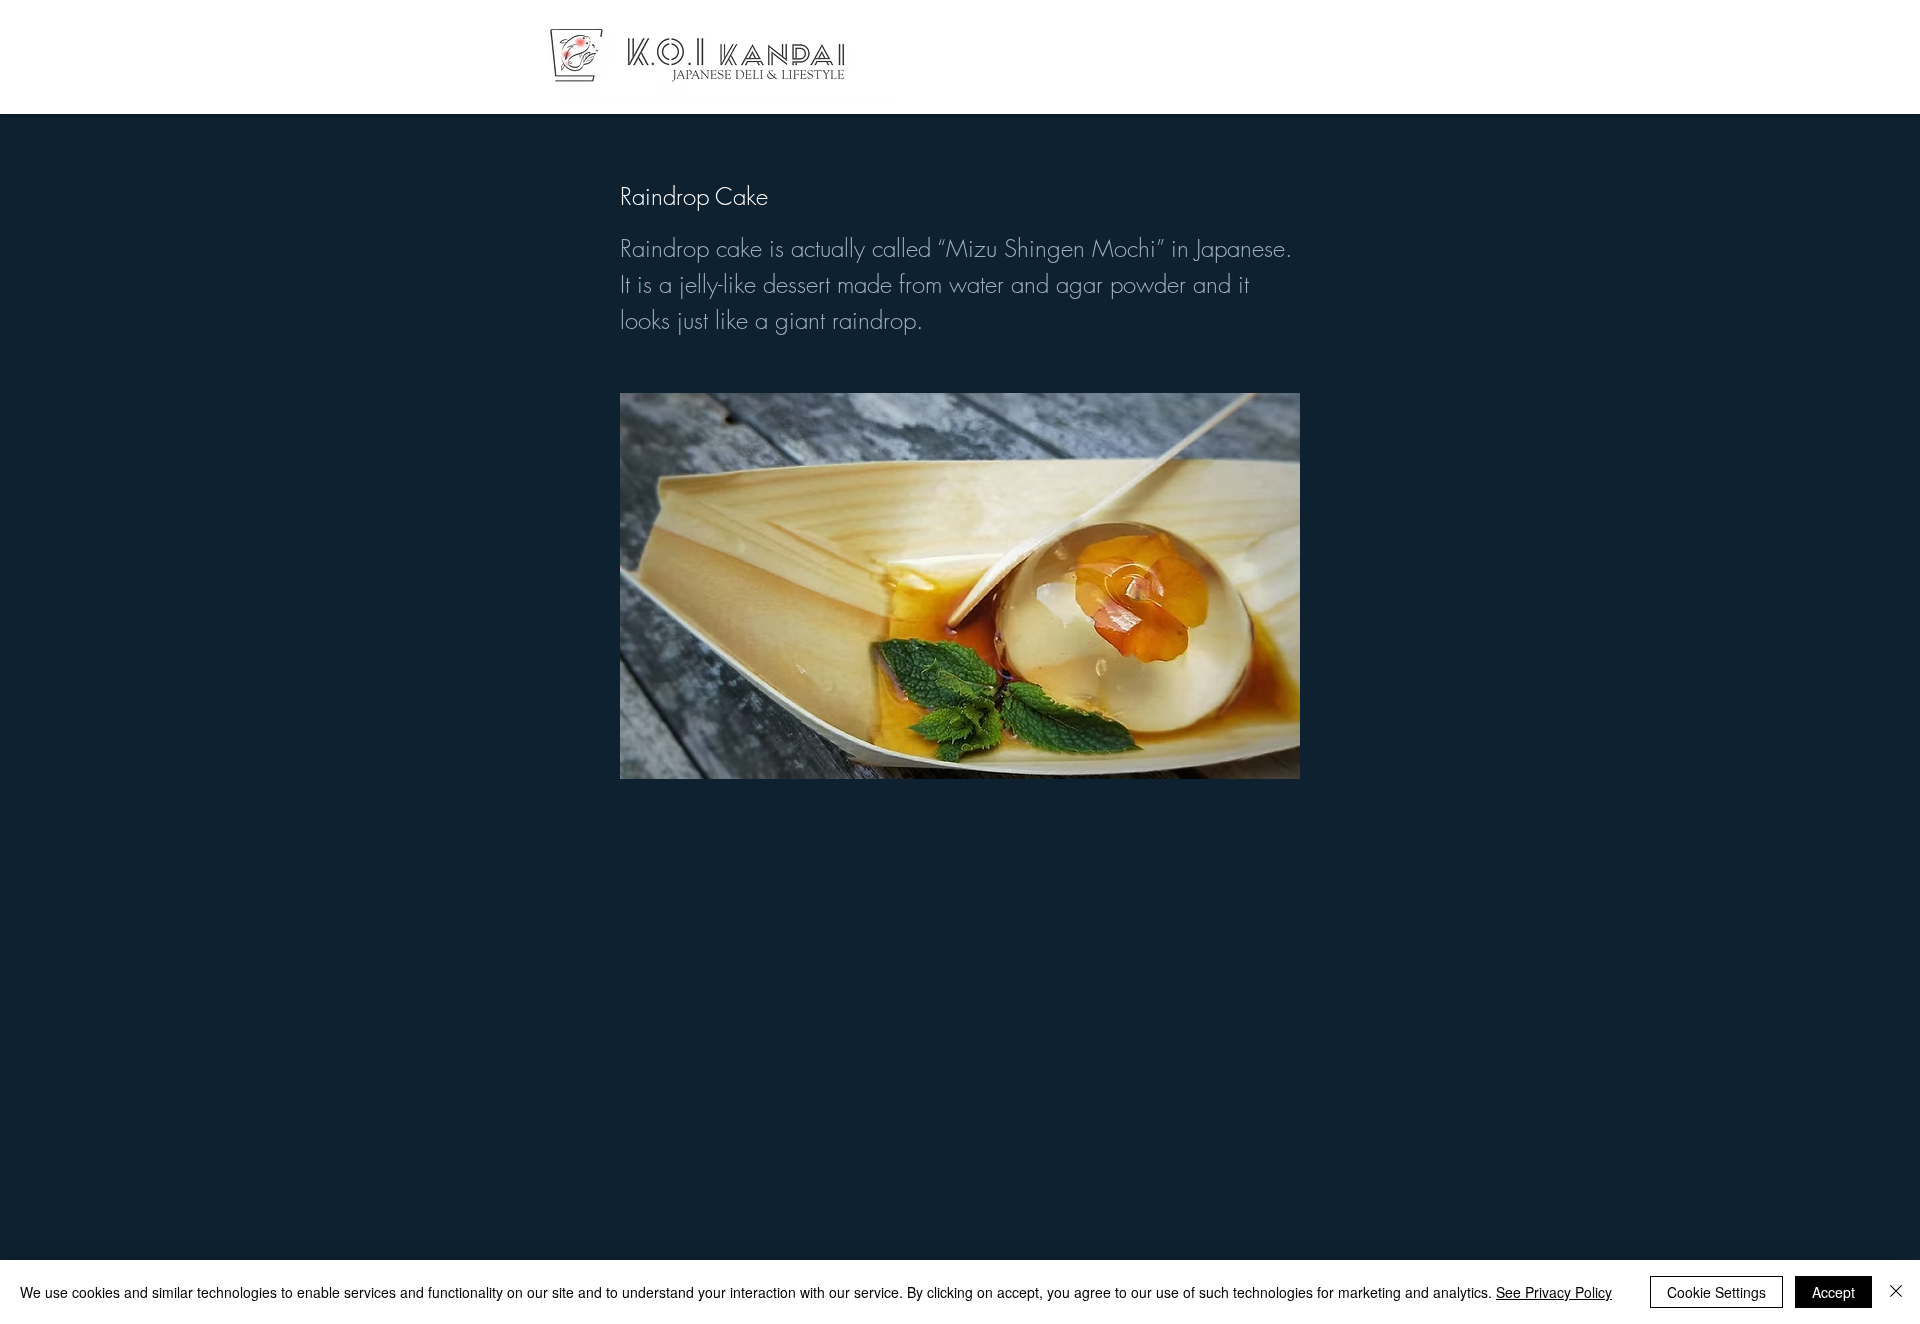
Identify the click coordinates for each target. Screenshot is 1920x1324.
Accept (1833, 1292)
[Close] (1896, 1292)
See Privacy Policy (1554, 1292)
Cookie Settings (1716, 1292)
